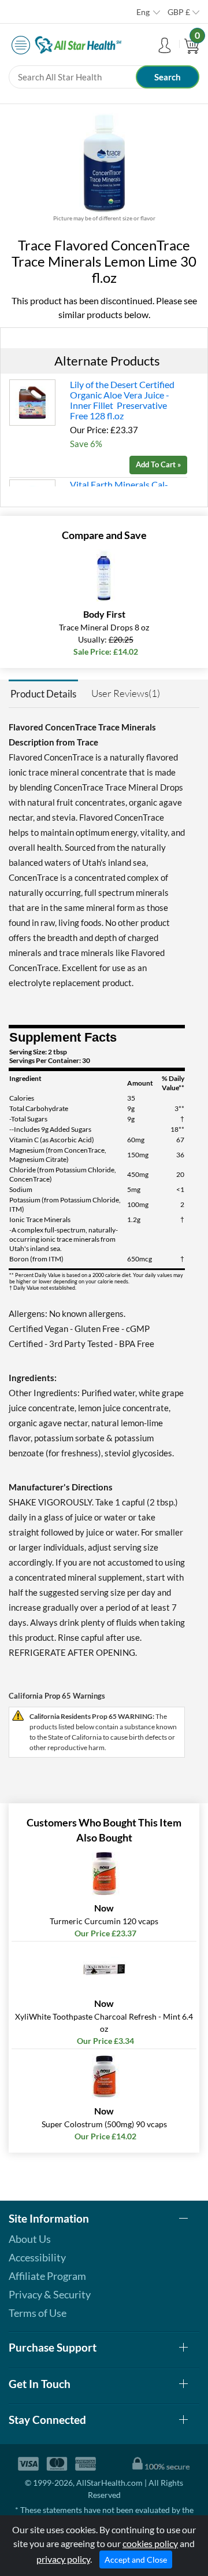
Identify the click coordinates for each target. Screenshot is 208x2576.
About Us (30, 2239)
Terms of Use (38, 2313)
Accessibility (37, 2257)
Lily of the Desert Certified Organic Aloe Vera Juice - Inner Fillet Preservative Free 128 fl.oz (122, 400)
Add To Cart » (158, 464)
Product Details (43, 694)
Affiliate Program (47, 2276)
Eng (143, 12)
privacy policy (63, 2559)
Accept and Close (136, 2560)
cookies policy (150, 2543)
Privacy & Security (50, 2294)
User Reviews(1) (126, 693)
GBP (179, 12)
